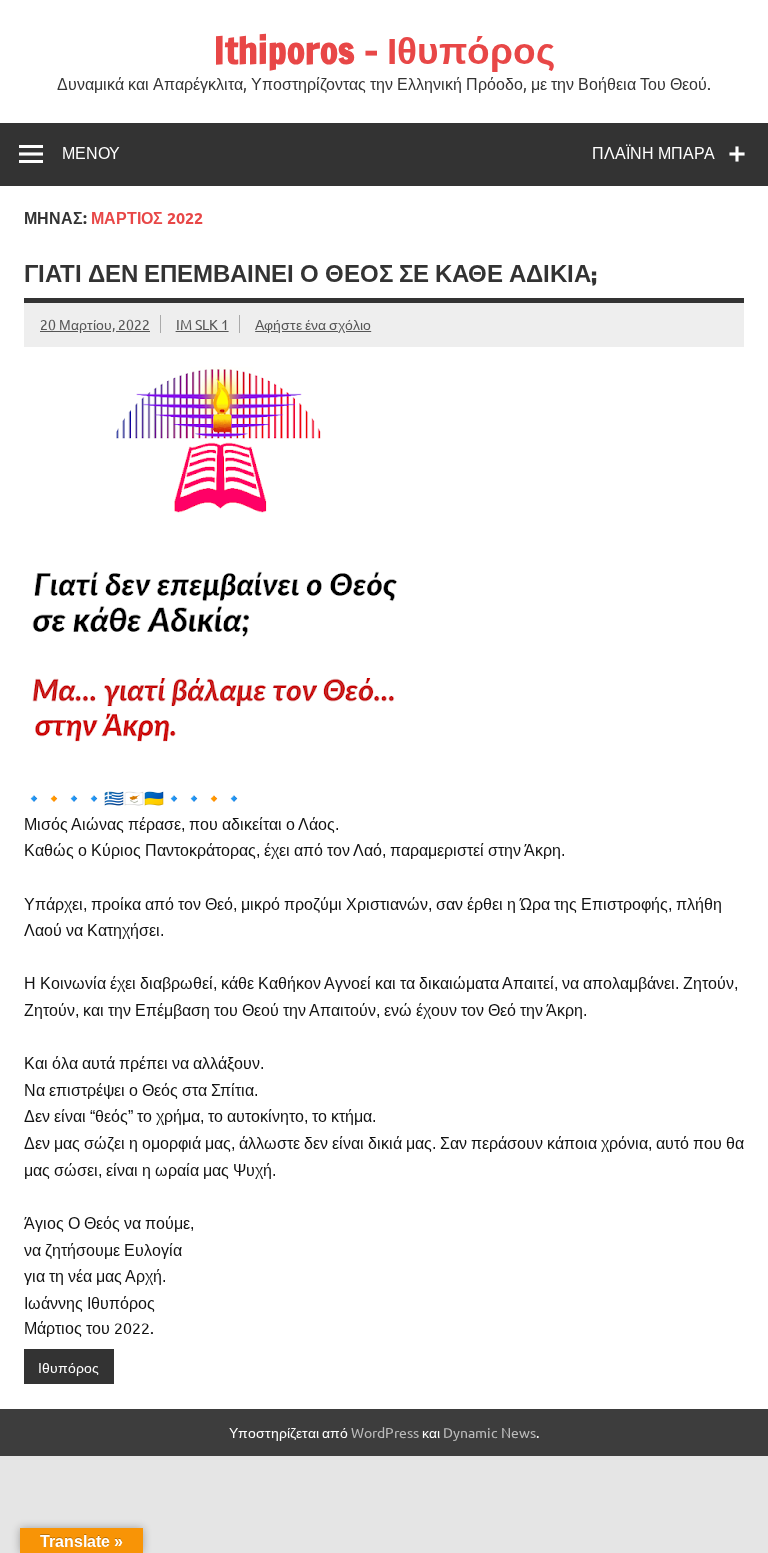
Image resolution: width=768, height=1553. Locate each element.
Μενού (91, 153)
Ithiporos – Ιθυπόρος (384, 50)
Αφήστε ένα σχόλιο (313, 324)
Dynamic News (489, 1432)
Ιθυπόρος (68, 1367)
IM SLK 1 (202, 324)
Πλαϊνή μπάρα (653, 153)
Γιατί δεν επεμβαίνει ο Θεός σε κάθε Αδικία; (310, 273)
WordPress (385, 1432)
